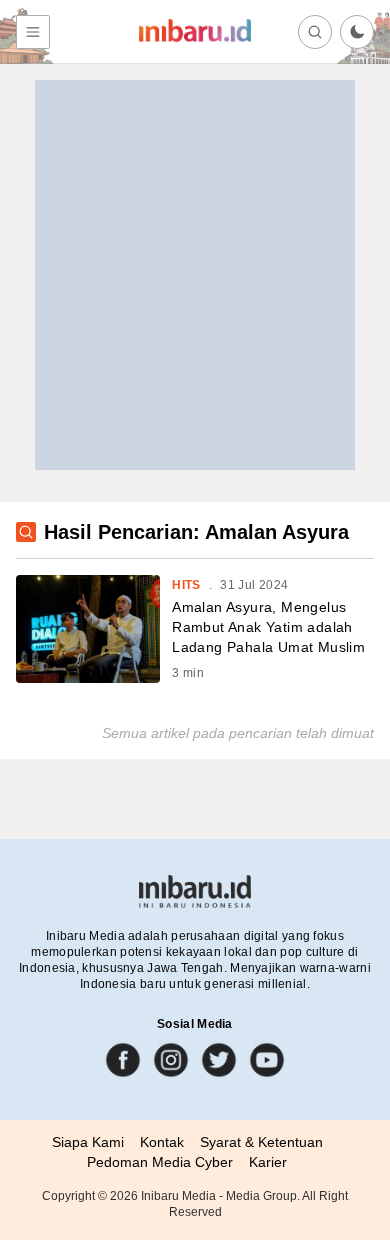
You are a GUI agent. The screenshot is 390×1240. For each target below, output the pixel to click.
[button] (357, 32)
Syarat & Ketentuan (261, 1142)
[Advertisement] (195, 275)
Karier (268, 1162)
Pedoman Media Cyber (160, 1162)
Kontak (162, 1142)
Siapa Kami (88, 1142)
